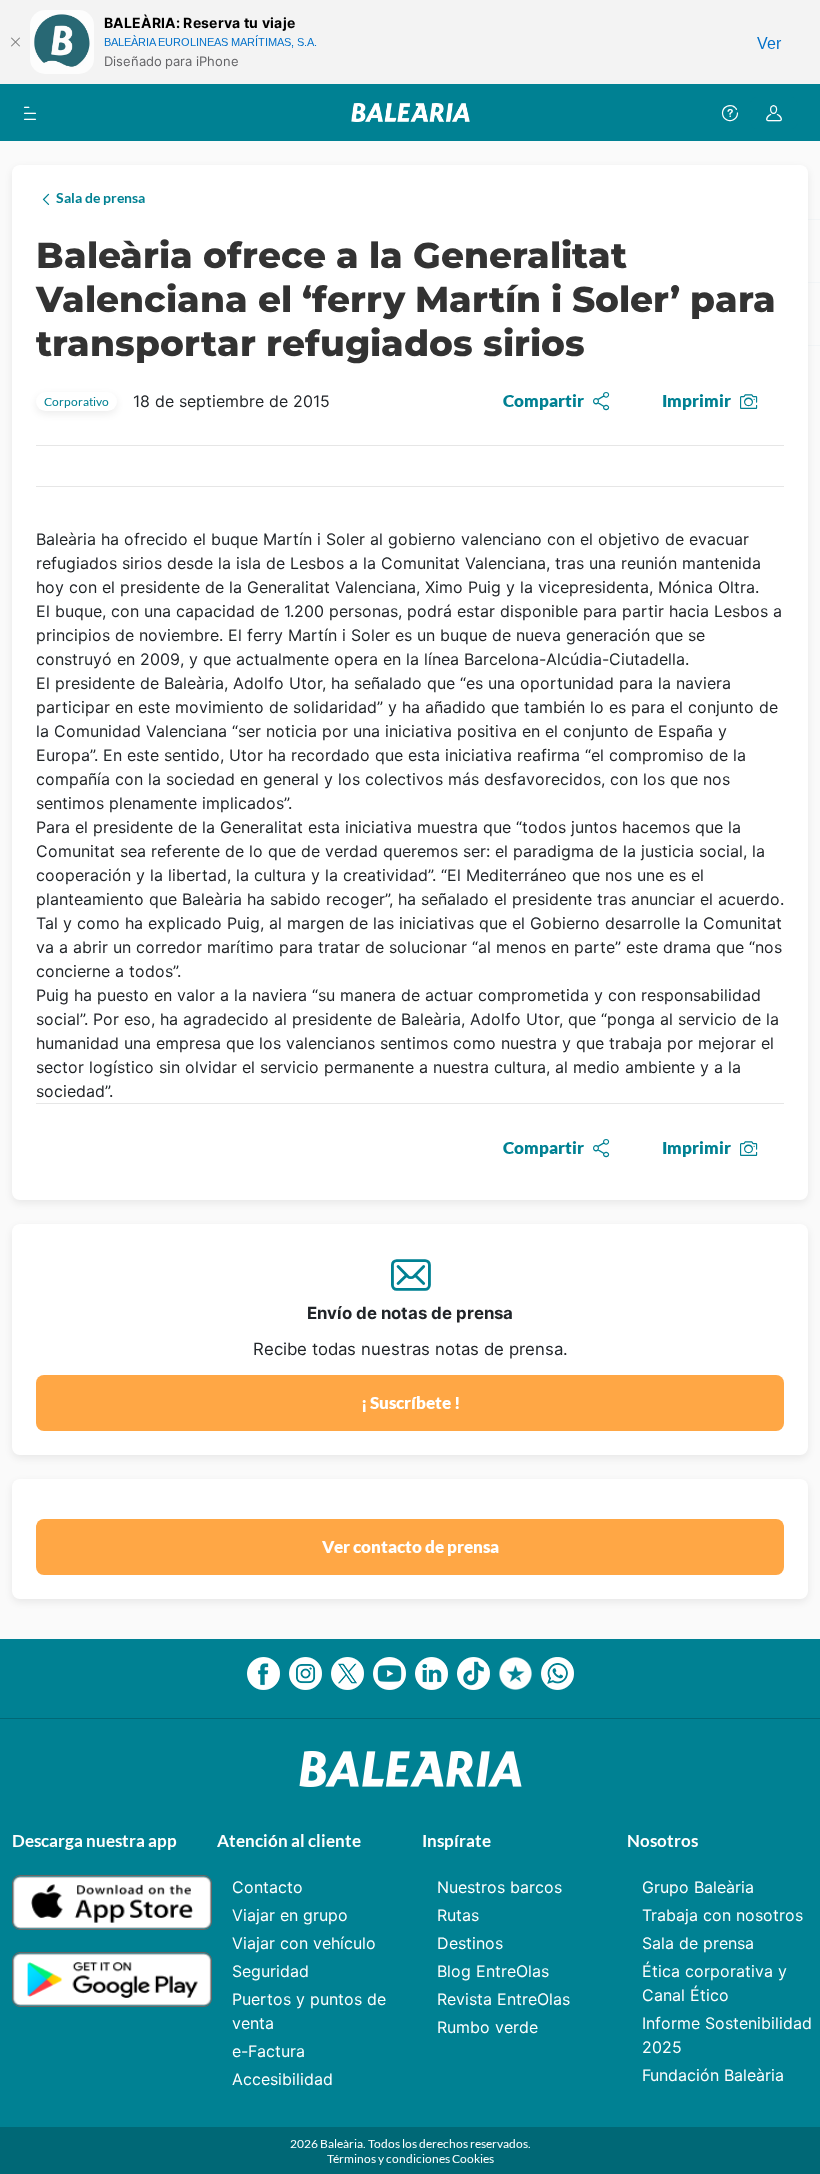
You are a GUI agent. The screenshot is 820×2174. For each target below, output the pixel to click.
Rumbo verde (487, 2027)
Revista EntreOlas (503, 1999)
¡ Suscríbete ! (410, 1402)
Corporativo (76, 401)
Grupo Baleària (698, 1887)
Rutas (458, 1915)
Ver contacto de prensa (410, 1546)
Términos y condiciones (389, 2158)
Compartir (543, 400)
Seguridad (270, 1971)
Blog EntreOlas (493, 1971)
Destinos (470, 1943)
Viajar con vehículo (304, 1943)
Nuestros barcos (499, 1887)
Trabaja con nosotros (722, 1915)
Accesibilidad (282, 2079)
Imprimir (696, 400)
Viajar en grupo (290, 1915)
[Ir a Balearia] (410, 112)
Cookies (473, 2158)
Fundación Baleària (713, 2075)
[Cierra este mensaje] (15, 42)
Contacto (267, 1887)
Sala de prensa (698, 1943)
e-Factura (268, 2051)
